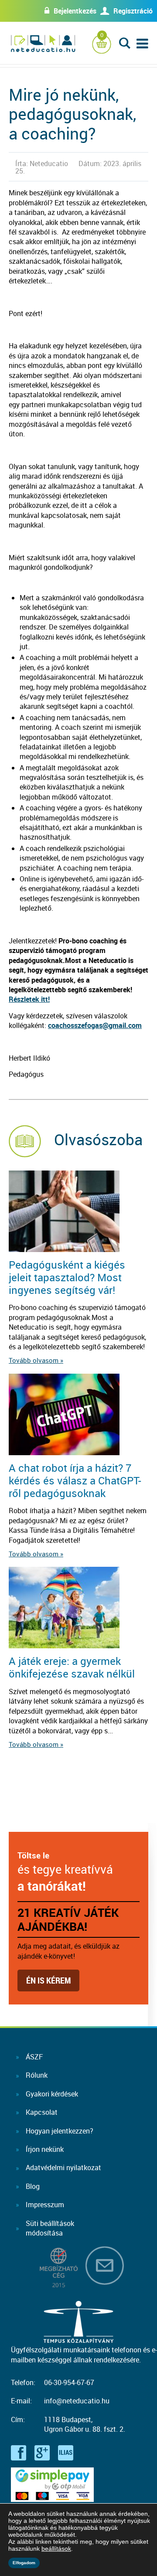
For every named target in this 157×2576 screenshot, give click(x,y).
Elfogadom (24, 2563)
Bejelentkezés (75, 11)
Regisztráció (133, 11)
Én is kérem (48, 1980)
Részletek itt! (29, 999)
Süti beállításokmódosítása (50, 2228)
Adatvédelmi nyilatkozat (63, 2168)
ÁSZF (34, 2057)
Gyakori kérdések (52, 2094)
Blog (33, 2186)
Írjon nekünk (45, 2149)
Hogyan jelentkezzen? (60, 2131)
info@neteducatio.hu (77, 2401)
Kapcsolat (42, 2112)
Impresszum (45, 2205)
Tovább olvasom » (36, 1360)
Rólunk (37, 2075)
